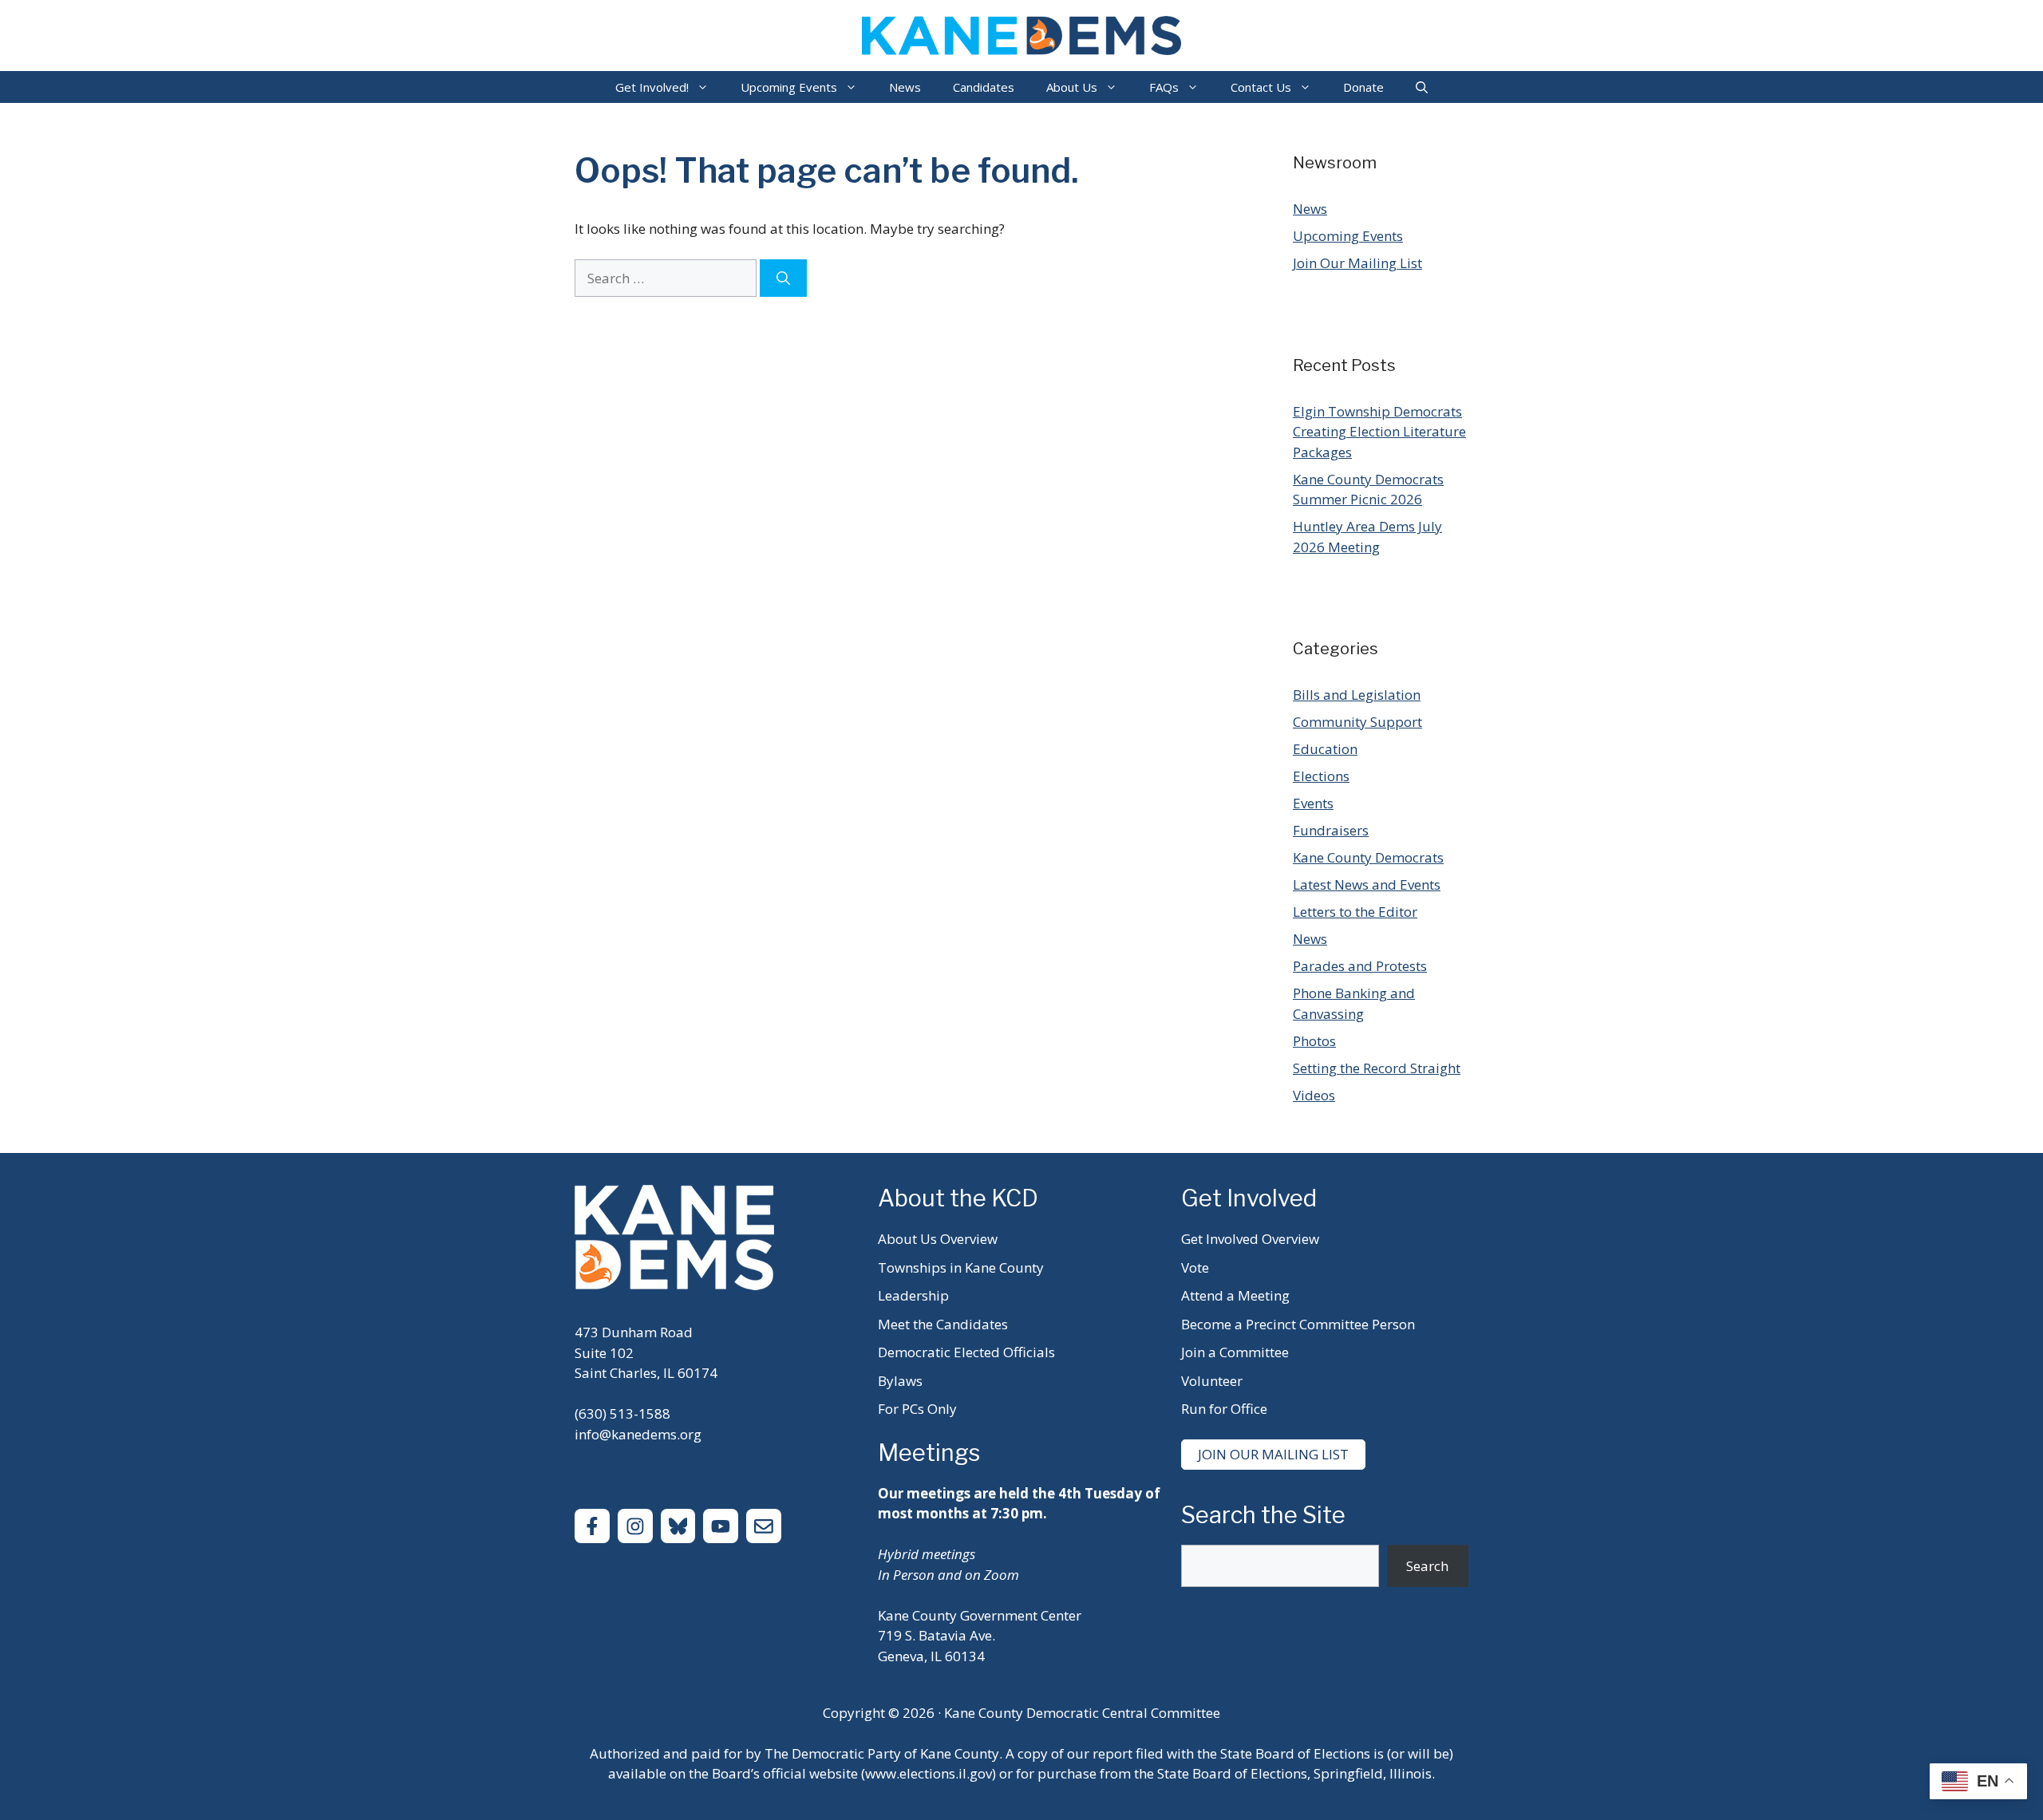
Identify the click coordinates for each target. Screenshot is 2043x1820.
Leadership (913, 1295)
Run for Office (1224, 1409)
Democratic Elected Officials (966, 1352)
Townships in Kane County (961, 1267)
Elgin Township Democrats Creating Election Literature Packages (1379, 432)
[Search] (783, 278)
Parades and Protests (1360, 966)
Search (1427, 1566)
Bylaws (900, 1381)
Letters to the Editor (1355, 912)
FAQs (1164, 87)
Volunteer (1212, 1381)
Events (1313, 803)
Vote (1195, 1267)
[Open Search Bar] (1422, 87)
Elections (1321, 776)
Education (1325, 749)
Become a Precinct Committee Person (1298, 1324)
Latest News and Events (1367, 884)
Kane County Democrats (1368, 857)
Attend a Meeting (1235, 1295)
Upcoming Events (789, 87)
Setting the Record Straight (1377, 1068)
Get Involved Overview (1250, 1239)
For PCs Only (917, 1409)
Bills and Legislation (1357, 695)
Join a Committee (1235, 1352)
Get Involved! (652, 87)
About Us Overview (938, 1239)
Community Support (1357, 722)
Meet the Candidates (943, 1324)
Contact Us (1261, 87)
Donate (1363, 87)
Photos (1314, 1041)
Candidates (984, 87)
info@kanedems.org (638, 1434)
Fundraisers (1331, 830)
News (905, 87)
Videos (1314, 1095)
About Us (1072, 87)
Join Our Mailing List (1357, 263)
